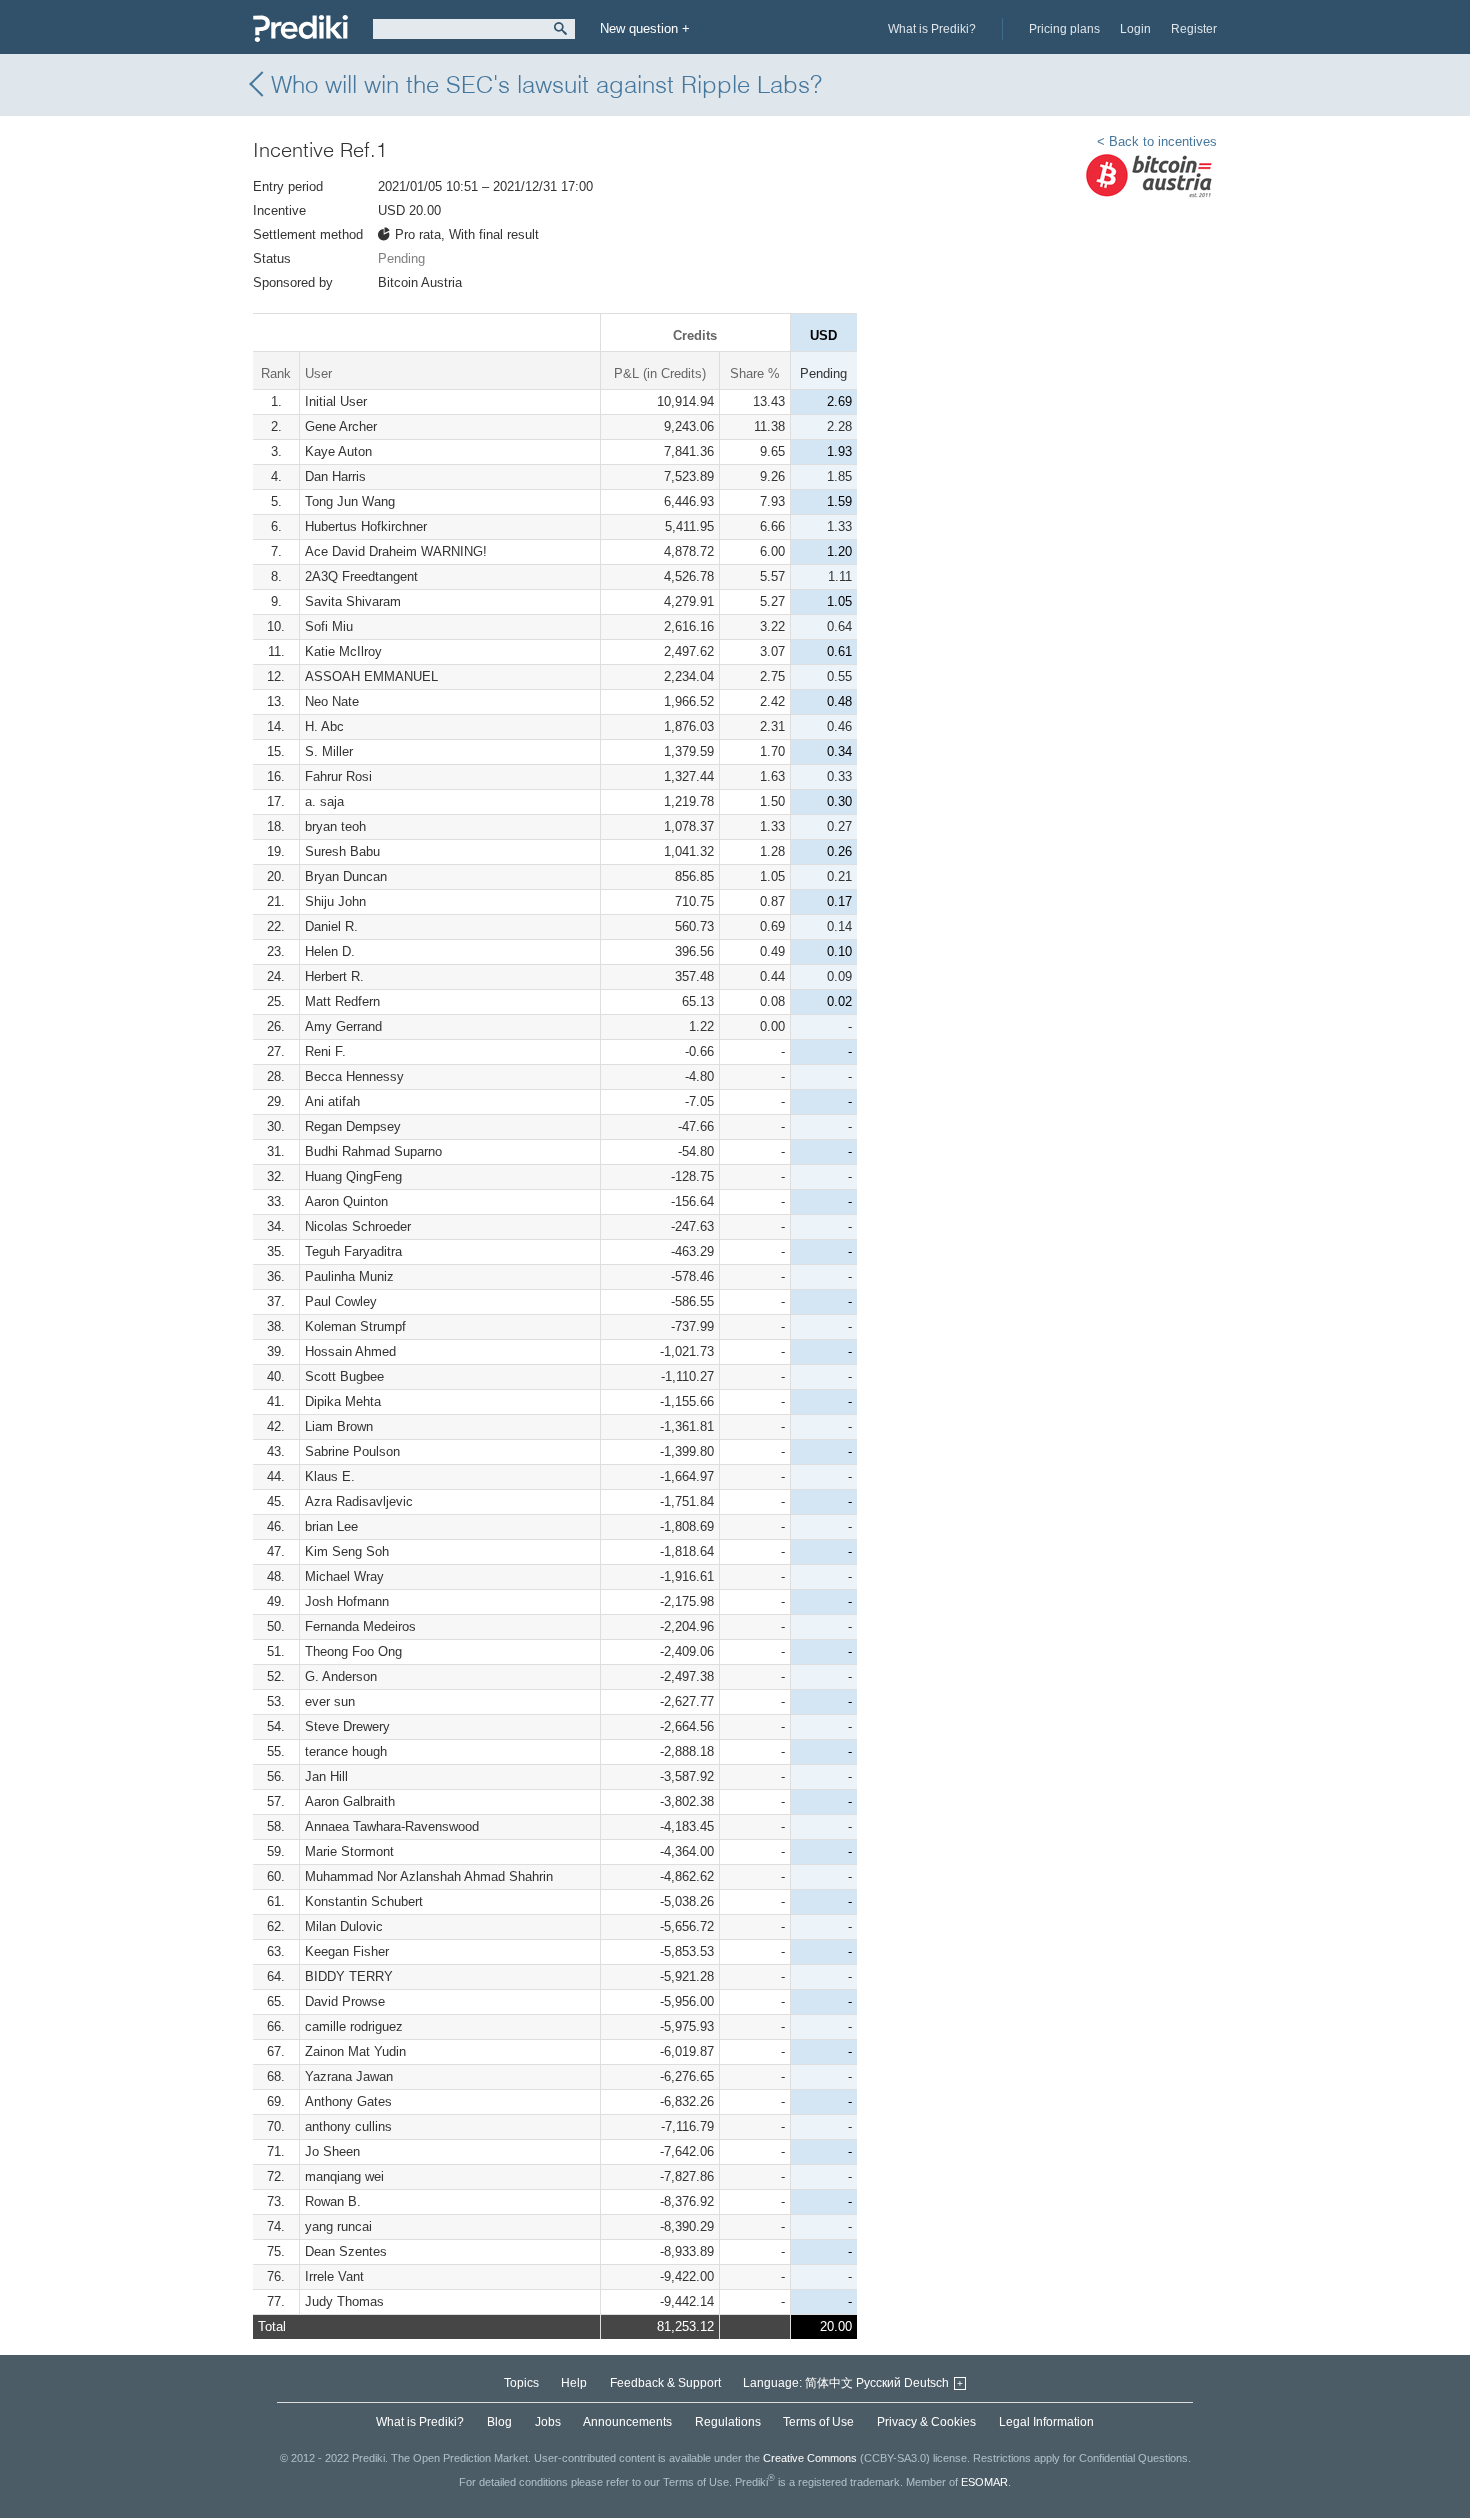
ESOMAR (984, 2482)
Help (574, 2383)
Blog (499, 2422)
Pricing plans (1064, 29)
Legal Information (1046, 2422)
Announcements (627, 2422)
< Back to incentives (1157, 141)
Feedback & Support (665, 2383)
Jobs (548, 2422)
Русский (878, 2383)
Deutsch (926, 2383)
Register (1194, 29)
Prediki (300, 28)
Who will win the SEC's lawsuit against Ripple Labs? (546, 84)
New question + (645, 28)
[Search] (560, 29)
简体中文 (829, 2383)
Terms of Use (818, 2422)
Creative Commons (810, 2458)
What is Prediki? (932, 29)
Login (1135, 29)
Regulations (728, 2422)
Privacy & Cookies (926, 2422)
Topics (521, 2383)
